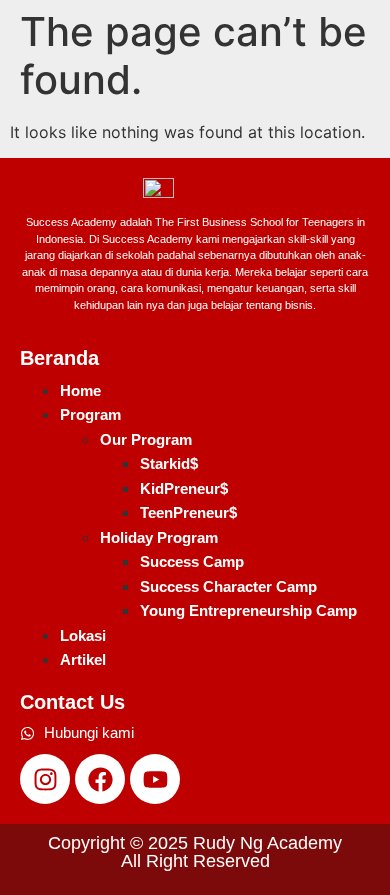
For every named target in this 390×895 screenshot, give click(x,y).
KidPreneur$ (184, 488)
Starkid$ (169, 463)
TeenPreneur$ (188, 512)
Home (80, 390)
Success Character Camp (228, 586)
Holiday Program (159, 537)
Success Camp (192, 561)
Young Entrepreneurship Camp (248, 610)
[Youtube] (155, 779)
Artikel (83, 659)
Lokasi (83, 635)
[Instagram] (45, 779)
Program (90, 414)
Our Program (146, 439)
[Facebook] (100, 779)
